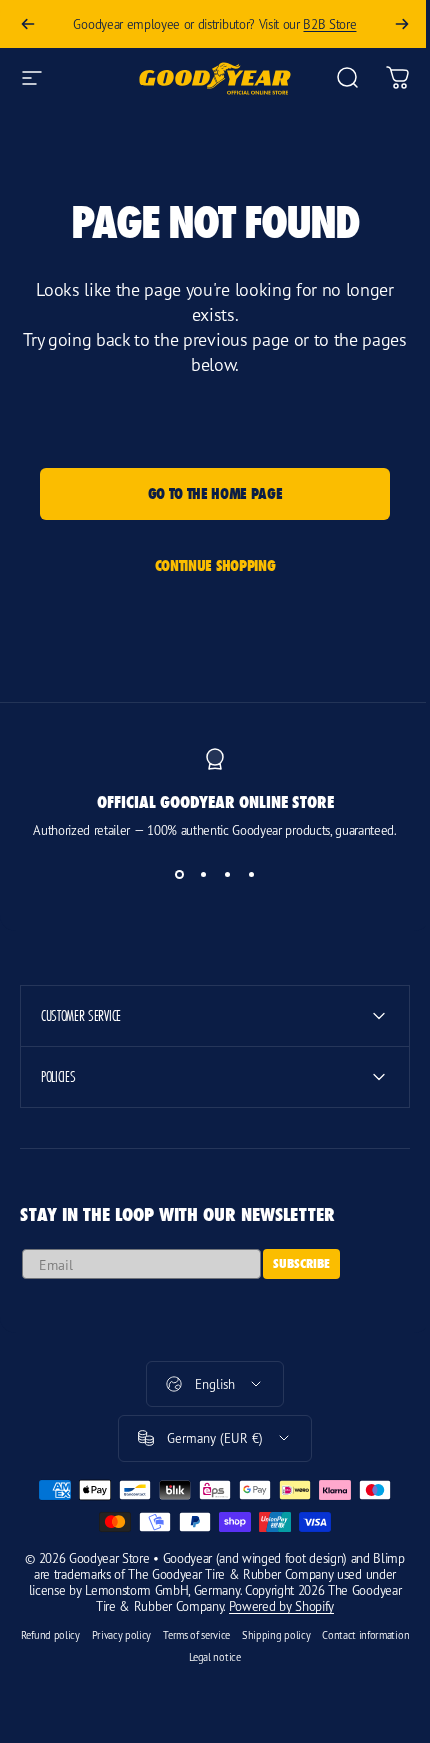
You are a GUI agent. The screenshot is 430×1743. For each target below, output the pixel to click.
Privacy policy (164, 1635)
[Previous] (28, 24)
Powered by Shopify (300, 1606)
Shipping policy (318, 1635)
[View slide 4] (251, 874)
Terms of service (238, 1635)
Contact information (175, 1657)
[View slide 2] (203, 874)
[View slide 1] (179, 874)
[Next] (402, 24)
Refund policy (92, 1635)
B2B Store (329, 24)
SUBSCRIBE (301, 1263)
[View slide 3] (227, 874)
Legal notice (256, 1657)
